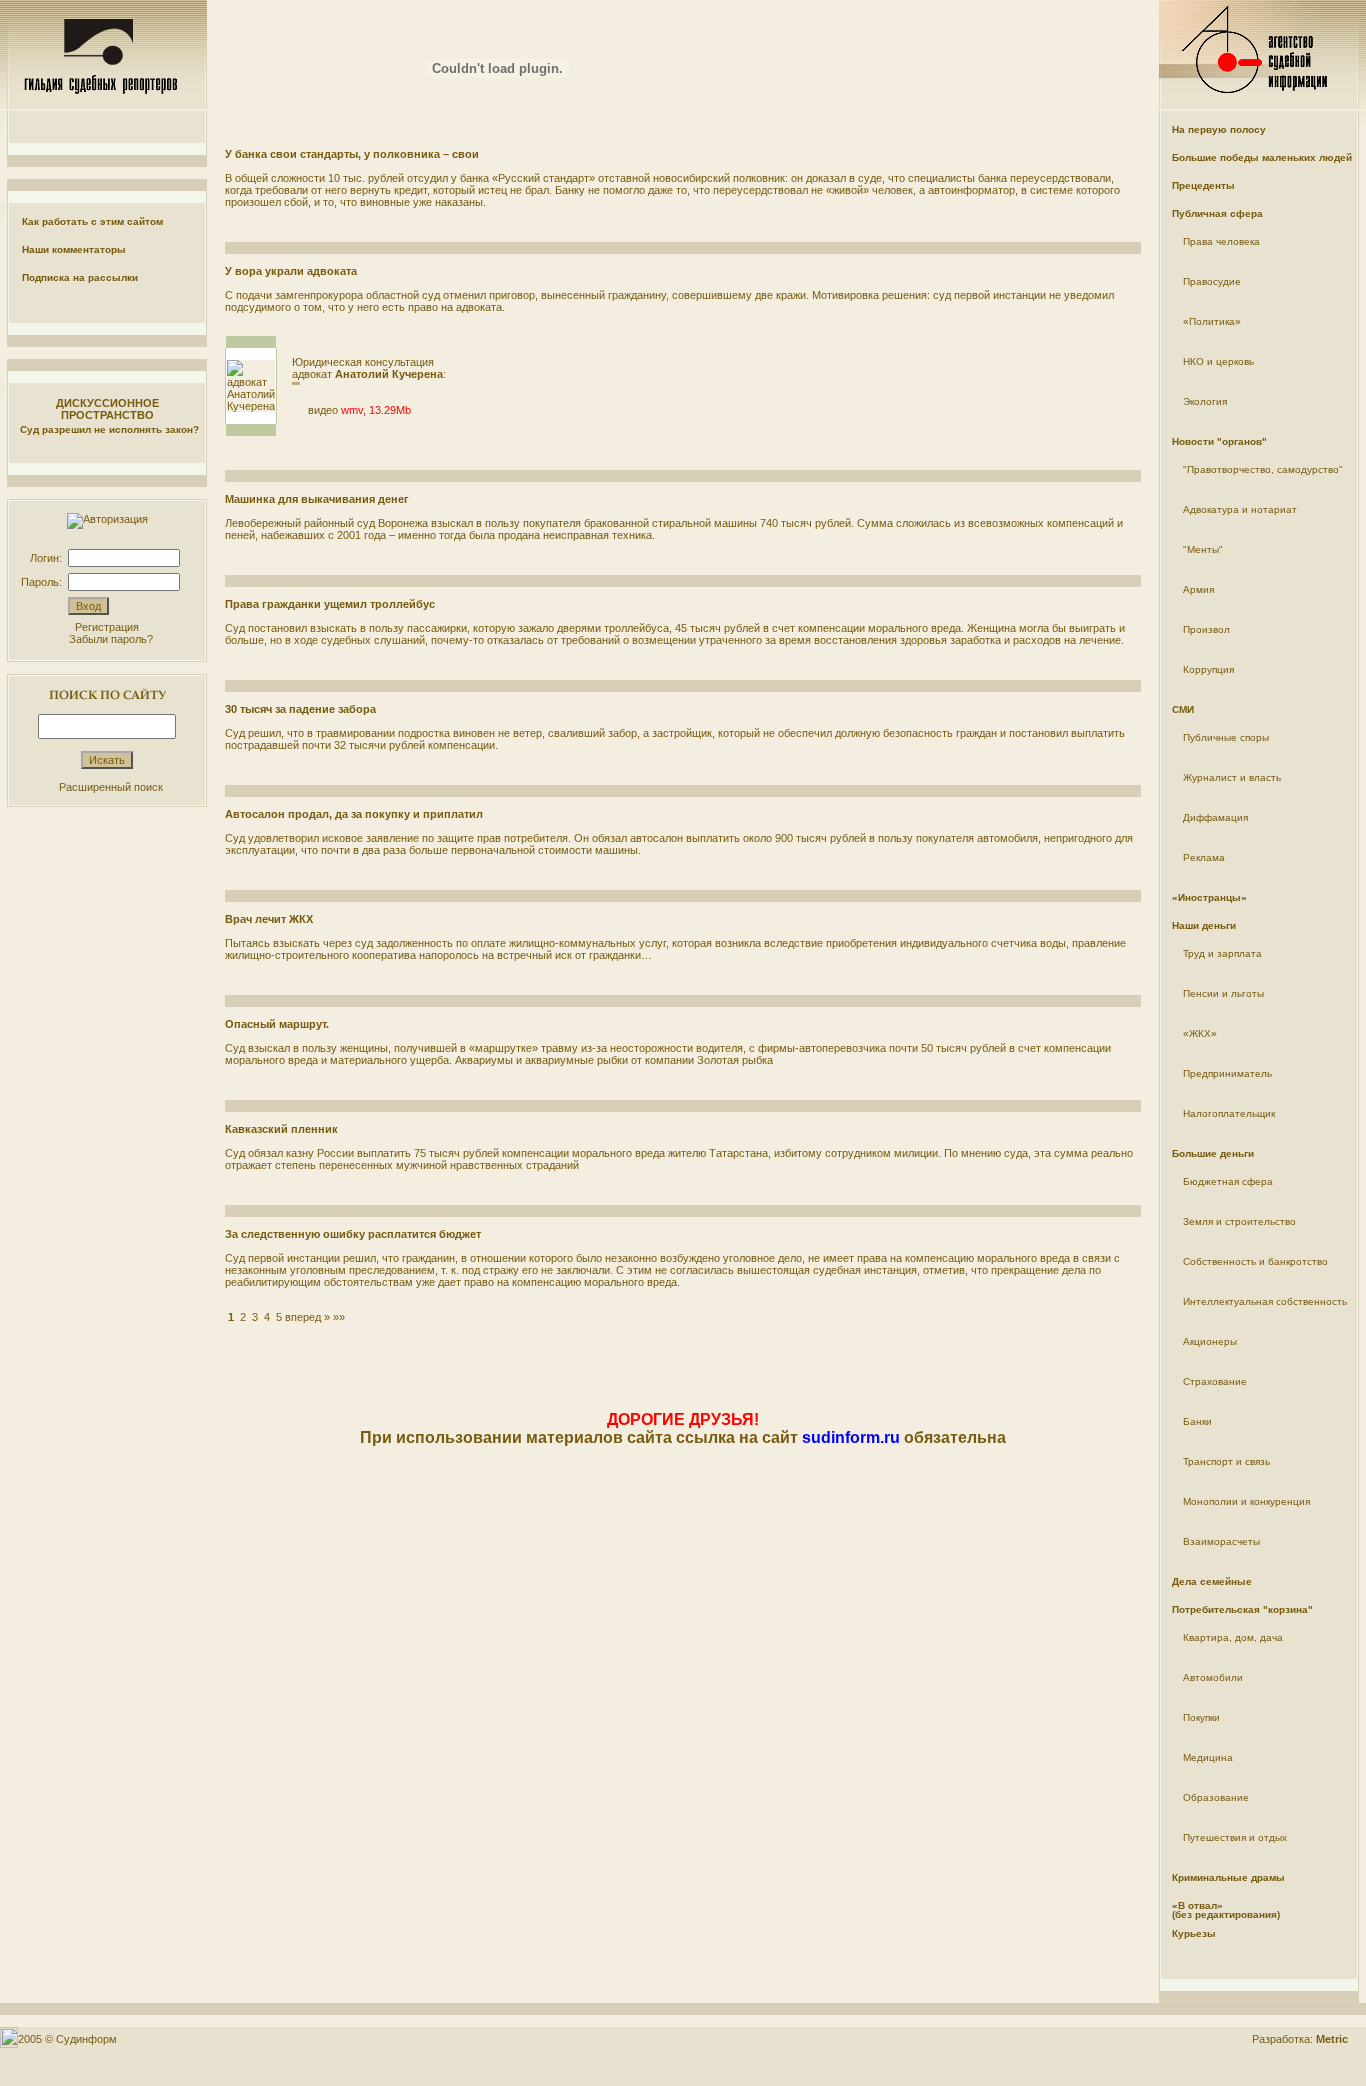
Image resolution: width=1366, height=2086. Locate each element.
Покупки (1201, 1717)
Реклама (1204, 857)
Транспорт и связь (1226, 1461)
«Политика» (1212, 321)
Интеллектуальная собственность (1265, 1301)
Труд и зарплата (1222, 953)
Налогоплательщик (1229, 1113)
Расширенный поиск (111, 787)
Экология (1205, 401)
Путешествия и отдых (1235, 1837)
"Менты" (1203, 549)
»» (339, 1317)
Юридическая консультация (363, 362)
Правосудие (1212, 281)
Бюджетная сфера (1228, 1181)
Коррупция (1208, 669)
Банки (1197, 1421)
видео (323, 410)
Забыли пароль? (111, 639)
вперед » (307, 1317)
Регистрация (107, 627)
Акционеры (1210, 1341)
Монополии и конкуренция (1246, 1501)
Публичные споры (1226, 737)
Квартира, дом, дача (1233, 1637)
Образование (1216, 1797)
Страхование (1215, 1381)
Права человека (1221, 241)
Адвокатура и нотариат (1240, 509)
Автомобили (1213, 1677)
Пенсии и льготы (1223, 993)
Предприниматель (1227, 1073)
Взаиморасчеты (1221, 1541)
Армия (1198, 589)
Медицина (1208, 1757)
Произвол (1206, 629)
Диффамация (1215, 817)
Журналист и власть (1232, 777)
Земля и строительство (1239, 1221)
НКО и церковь (1218, 361)
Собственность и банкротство (1255, 1261)
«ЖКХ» (1200, 1033)
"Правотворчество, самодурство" (1263, 469)
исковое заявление (370, 838)
